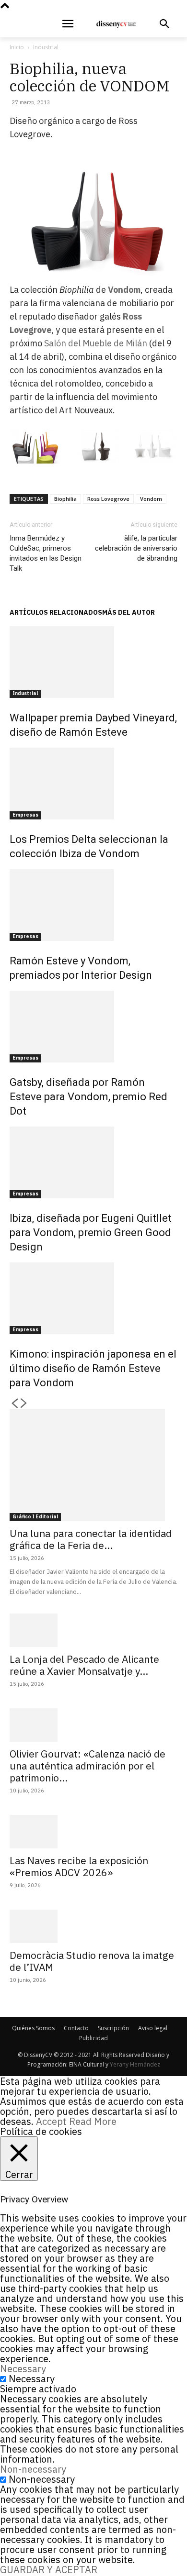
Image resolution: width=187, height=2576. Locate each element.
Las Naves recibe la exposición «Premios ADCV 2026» (79, 1866)
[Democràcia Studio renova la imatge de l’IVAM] (93, 1926)
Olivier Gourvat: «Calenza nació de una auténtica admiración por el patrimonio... (88, 1766)
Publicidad (93, 2038)
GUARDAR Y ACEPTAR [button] (49, 2570)
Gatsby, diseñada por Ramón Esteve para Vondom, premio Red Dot (88, 1097)
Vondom (124, 290)
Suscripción (113, 2028)
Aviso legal (153, 2028)
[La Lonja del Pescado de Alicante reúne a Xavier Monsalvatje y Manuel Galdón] (93, 1630)
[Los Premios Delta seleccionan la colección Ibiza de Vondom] (93, 784)
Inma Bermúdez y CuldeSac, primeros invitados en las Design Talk (46, 553)
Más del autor (129, 612)
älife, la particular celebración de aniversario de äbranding (136, 548)
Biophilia (65, 499)
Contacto (76, 2028)
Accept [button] (51, 2121)
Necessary (32, 2379)
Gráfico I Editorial (35, 1517)
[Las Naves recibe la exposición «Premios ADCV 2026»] (93, 1832)
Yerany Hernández (135, 2064)
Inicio (17, 47)
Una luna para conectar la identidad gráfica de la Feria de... (91, 1539)
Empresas (25, 815)
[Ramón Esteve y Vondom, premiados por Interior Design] (93, 905)
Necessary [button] (23, 2369)
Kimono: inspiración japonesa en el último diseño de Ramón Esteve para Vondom (93, 1368)
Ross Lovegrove (108, 499)
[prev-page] (14, 1404)
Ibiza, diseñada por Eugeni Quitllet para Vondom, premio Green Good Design (91, 1233)
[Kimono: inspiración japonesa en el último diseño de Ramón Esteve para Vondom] (93, 1298)
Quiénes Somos (33, 2028)
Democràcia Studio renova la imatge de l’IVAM (92, 1961)
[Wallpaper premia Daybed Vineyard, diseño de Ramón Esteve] (93, 662)
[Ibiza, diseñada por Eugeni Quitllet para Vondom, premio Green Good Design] (93, 1162)
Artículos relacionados (56, 612)
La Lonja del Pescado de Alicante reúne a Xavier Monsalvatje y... (84, 1665)
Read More (93, 2121)
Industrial (46, 47)
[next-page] (24, 1404)
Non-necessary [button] (33, 2469)
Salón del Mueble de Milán (95, 343)
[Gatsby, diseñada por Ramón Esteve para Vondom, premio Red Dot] (93, 1027)
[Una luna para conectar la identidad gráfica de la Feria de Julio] (93, 1465)
